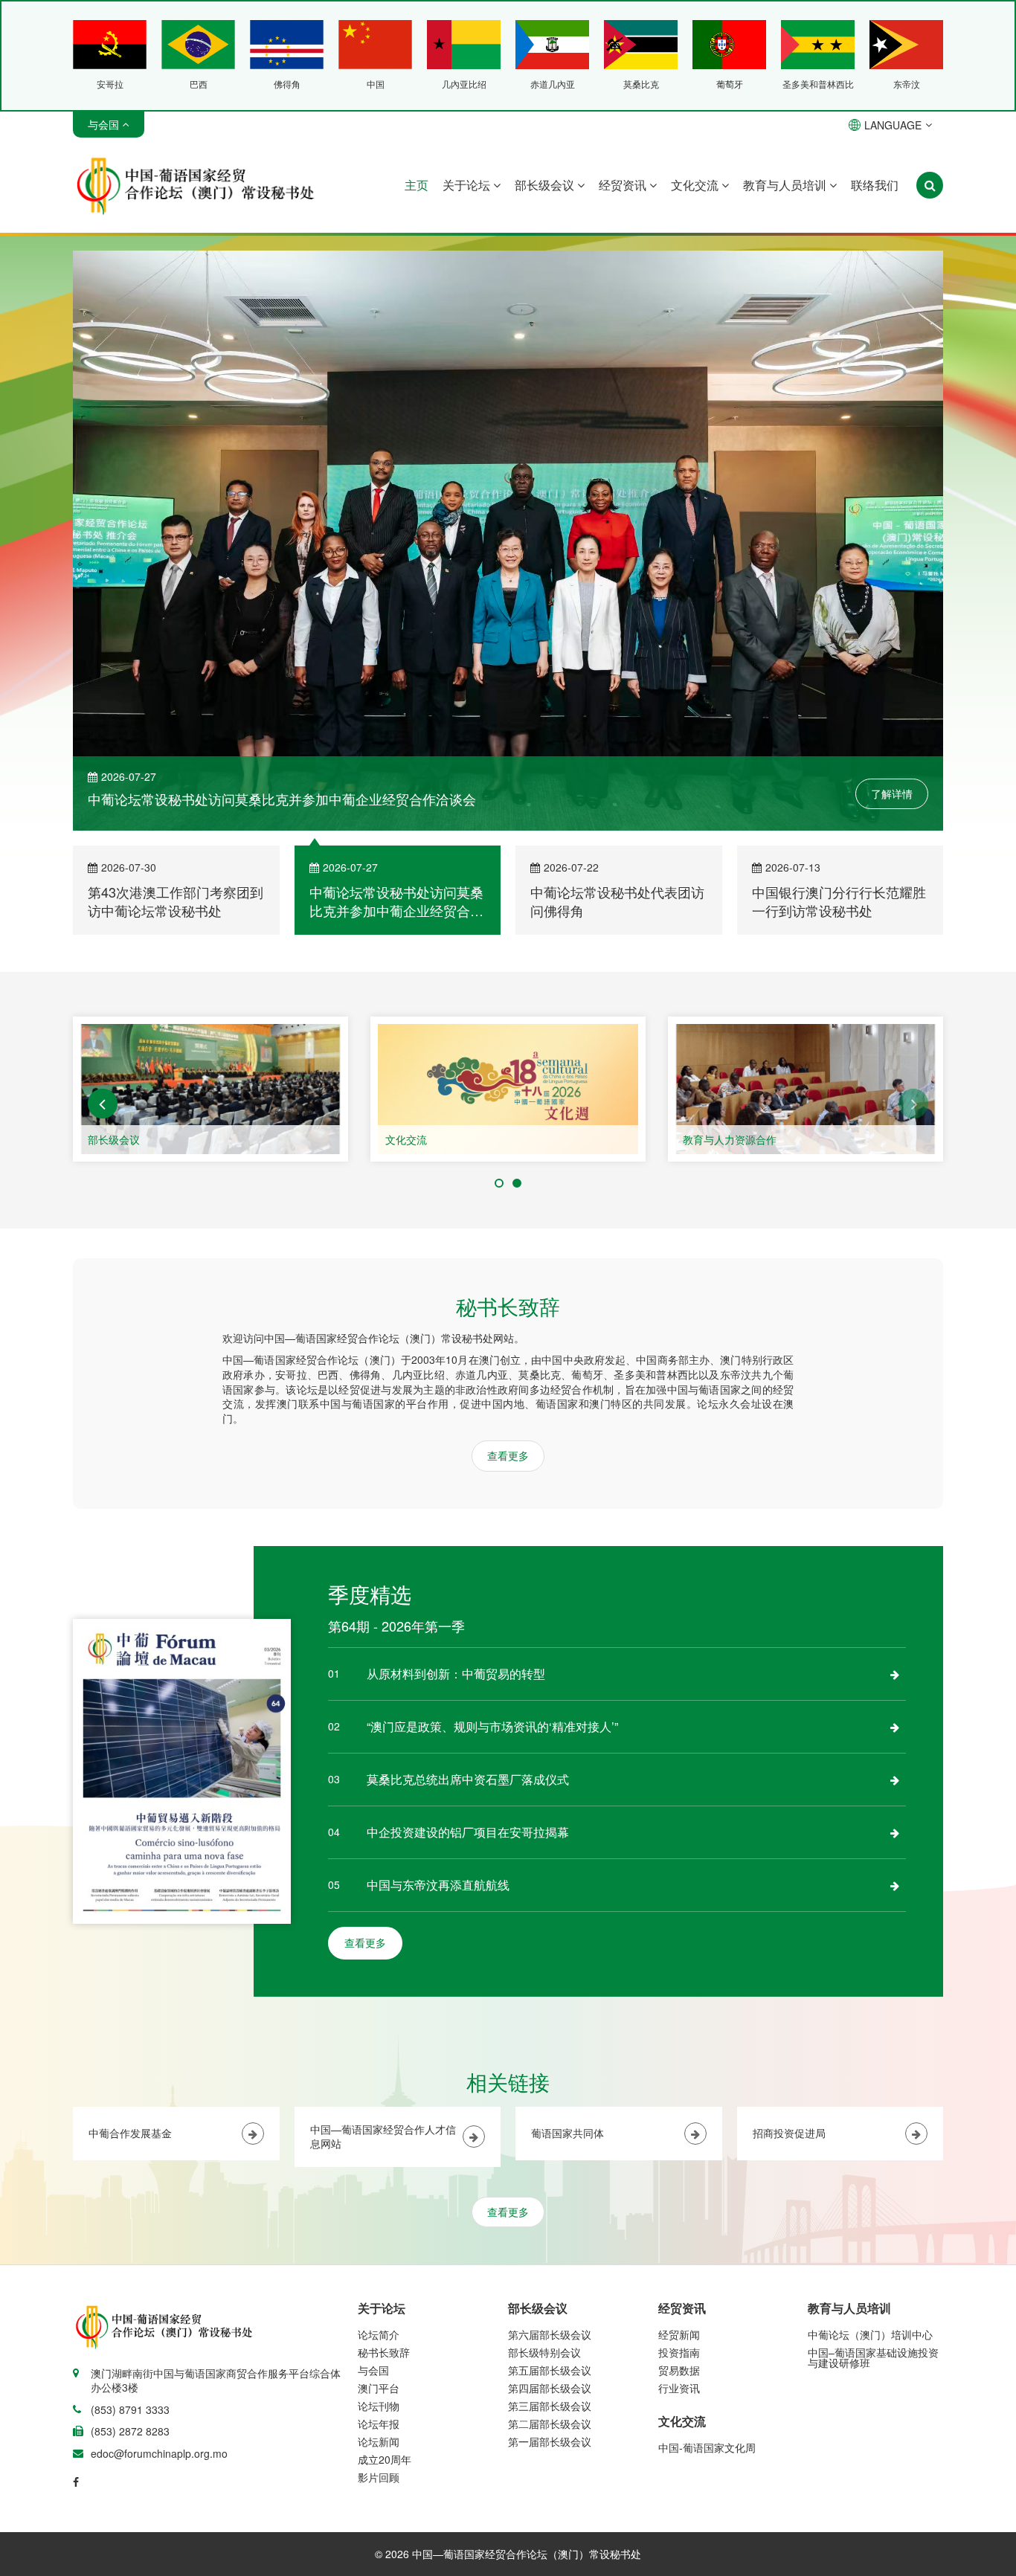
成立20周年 (385, 2298)
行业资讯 (679, 2226)
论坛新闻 (379, 2280)
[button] (103, 942)
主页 (417, 185)
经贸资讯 (624, 185)
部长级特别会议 (544, 2191)
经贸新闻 (679, 2173)
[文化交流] (806, 928)
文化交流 (696, 185)
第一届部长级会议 (550, 2280)
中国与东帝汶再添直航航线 (438, 1723)
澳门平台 (379, 2226)
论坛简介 (379, 2173)
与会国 (373, 2209)
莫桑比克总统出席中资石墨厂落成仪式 (468, 1618)
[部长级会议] (508, 928)
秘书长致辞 (384, 2191)
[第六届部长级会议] (210, 928)
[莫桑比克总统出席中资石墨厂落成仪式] (895, 1618)
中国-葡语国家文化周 (707, 2286)
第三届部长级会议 (550, 2244)
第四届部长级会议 (550, 2226)
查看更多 (508, 1294)
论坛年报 (379, 2262)
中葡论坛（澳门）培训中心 (870, 2173)
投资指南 (679, 2191)
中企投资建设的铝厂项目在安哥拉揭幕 (468, 1671)
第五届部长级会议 (550, 2209)
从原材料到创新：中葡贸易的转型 (456, 1512)
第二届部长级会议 (550, 2262)
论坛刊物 (379, 2244)
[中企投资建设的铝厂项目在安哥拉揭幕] (895, 1671)
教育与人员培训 (786, 185)
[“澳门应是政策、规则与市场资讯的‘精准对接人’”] (895, 1565)
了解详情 (892, 631)
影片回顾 (379, 2316)
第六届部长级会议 (129, 978)
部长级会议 (546, 185)
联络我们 (875, 185)
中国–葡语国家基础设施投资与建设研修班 (873, 2196)
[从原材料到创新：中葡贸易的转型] (895, 1513)
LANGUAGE (893, 125)
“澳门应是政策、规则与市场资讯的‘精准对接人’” (492, 1565)
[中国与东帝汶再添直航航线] (895, 1724)
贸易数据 (679, 2209)
